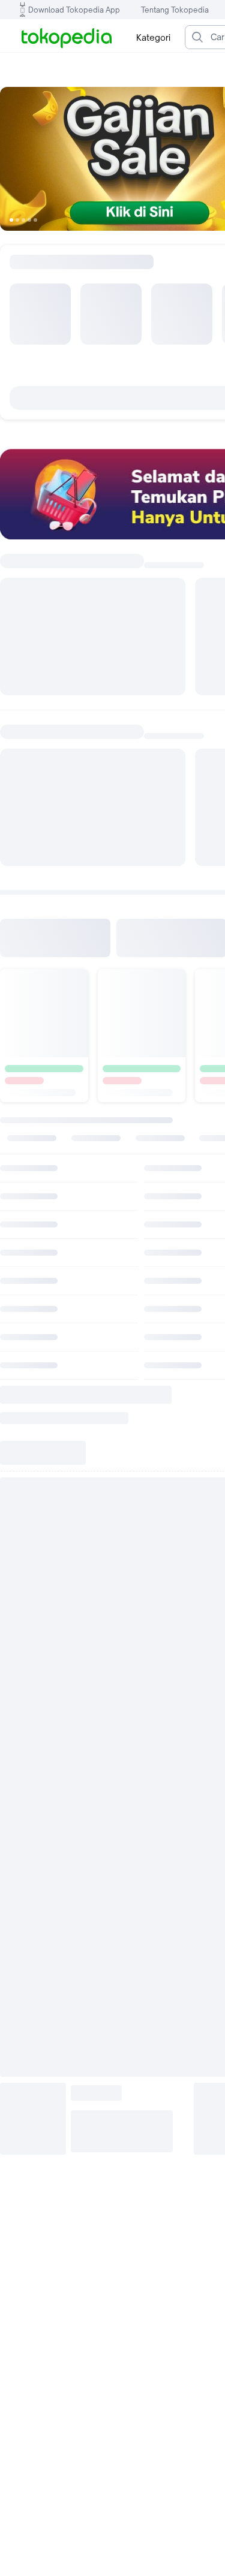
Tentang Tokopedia (175, 10)
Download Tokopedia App (74, 10)
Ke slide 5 (35, 220)
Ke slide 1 (11, 220)
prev (18, 159)
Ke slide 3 (23, 220)
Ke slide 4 (29, 220)
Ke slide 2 (17, 220)
